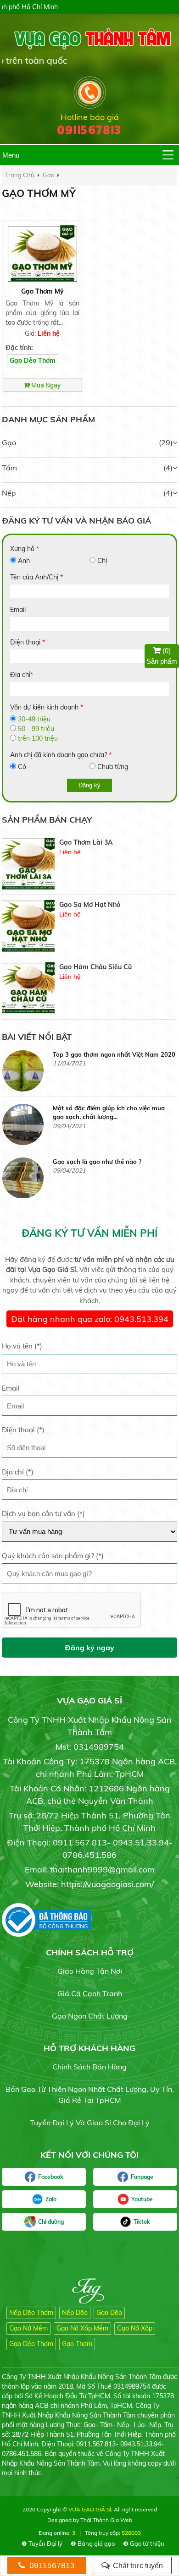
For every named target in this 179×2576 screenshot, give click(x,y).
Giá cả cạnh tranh (90, 1993)
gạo (48, 175)
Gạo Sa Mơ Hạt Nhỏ (90, 842)
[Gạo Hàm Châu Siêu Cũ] (28, 926)
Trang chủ (20, 175)
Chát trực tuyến (137, 2566)
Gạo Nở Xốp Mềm (82, 2328)
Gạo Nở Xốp (135, 2328)
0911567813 (51, 2566)
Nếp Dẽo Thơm (31, 2313)
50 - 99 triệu (36, 729)
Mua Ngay (45, 385)
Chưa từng (113, 767)
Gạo (9, 442)
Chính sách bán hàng (89, 2067)
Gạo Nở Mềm (28, 2328)
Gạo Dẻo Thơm (33, 360)
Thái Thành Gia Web (106, 2520)
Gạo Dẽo (109, 2313)
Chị (102, 561)
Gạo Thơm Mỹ (42, 291)
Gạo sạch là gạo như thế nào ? (97, 1108)
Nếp (9, 493)
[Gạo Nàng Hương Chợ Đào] (28, 988)
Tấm (9, 468)
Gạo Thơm (77, 2344)
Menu (11, 155)
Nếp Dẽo (75, 2313)
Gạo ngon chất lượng (90, 2016)
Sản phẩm (162, 656)
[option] (89, 864)
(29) (166, 442)
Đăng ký (89, 785)
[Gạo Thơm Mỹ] (42, 253)
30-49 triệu (34, 719)
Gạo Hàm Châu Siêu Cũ (95, 905)
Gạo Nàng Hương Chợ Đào (100, 967)
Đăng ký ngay (89, 1648)
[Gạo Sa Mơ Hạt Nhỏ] (28, 864)
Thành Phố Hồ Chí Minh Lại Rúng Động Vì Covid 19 (113, 1166)
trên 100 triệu (38, 738)
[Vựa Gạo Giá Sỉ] (89, 38)
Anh (24, 561)
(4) (168, 468)
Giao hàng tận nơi (90, 1971)
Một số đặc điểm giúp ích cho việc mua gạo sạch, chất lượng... (109, 1059)
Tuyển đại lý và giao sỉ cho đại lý (90, 2123)
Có (22, 767)
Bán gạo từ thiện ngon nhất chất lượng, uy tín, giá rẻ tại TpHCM (90, 2095)
